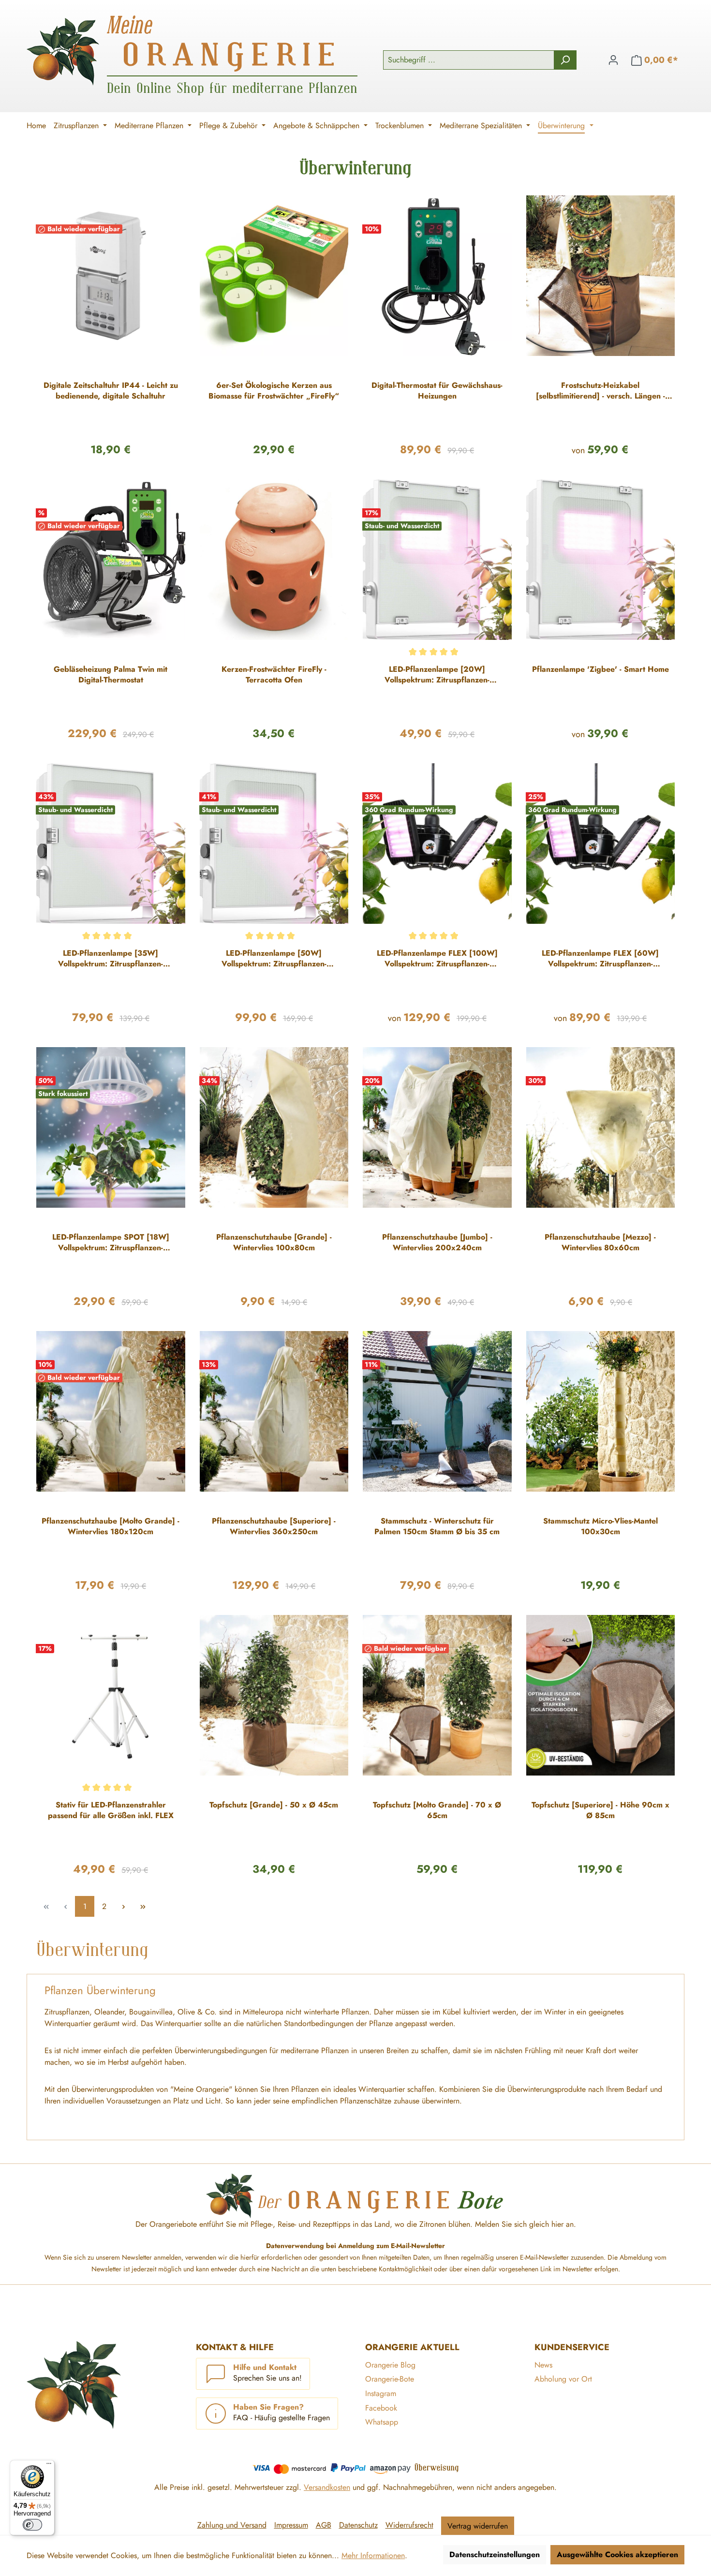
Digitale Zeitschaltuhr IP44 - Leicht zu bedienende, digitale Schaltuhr (111, 391)
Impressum (291, 2525)
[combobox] (469, 60)
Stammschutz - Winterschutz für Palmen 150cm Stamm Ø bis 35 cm (437, 1526)
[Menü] (49, 2466)
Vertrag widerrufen (478, 2526)
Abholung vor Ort (563, 2379)
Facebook (381, 2408)
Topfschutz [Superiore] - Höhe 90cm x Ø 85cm (600, 1810)
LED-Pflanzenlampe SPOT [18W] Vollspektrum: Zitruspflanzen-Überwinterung (111, 1243)
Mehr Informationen (373, 2555)
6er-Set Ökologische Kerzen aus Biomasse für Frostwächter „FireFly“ (274, 391)
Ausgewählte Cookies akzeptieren (617, 2554)
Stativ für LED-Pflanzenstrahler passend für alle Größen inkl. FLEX (111, 1810)
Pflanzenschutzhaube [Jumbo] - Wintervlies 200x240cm (437, 1243)
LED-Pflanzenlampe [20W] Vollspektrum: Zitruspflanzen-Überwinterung (437, 675)
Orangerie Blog (390, 2365)
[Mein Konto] (613, 60)
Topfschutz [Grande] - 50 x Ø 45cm (274, 1805)
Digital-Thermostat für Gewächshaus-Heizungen (437, 391)
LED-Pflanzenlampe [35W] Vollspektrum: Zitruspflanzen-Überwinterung (111, 959)
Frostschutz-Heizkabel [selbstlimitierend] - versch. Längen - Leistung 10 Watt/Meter (600, 391)
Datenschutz (358, 2525)
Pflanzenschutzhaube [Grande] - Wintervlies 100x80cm (274, 1243)
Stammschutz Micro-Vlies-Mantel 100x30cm (600, 1526)
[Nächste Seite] (123, 1906)
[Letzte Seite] (143, 1906)
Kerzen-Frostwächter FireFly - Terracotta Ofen (274, 675)
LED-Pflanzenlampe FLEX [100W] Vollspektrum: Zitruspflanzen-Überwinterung (437, 959)
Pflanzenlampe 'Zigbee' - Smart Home (600, 669)
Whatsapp (382, 2422)
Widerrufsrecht (409, 2525)
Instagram (381, 2393)
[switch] (32, 2525)
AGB (324, 2525)
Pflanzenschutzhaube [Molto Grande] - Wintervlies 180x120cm (111, 1526)
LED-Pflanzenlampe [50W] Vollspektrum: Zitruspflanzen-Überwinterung (274, 959)
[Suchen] (565, 60)
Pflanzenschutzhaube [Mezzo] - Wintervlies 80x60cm (600, 1243)
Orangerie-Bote (390, 2379)
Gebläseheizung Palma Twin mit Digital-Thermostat (111, 675)
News (543, 2365)
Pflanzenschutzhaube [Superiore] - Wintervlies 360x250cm (274, 1526)
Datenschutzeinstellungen (495, 2554)
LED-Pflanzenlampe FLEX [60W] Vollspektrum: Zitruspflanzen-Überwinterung (600, 959)
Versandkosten (327, 2487)
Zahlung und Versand (232, 2525)
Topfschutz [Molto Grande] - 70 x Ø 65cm (437, 1810)
